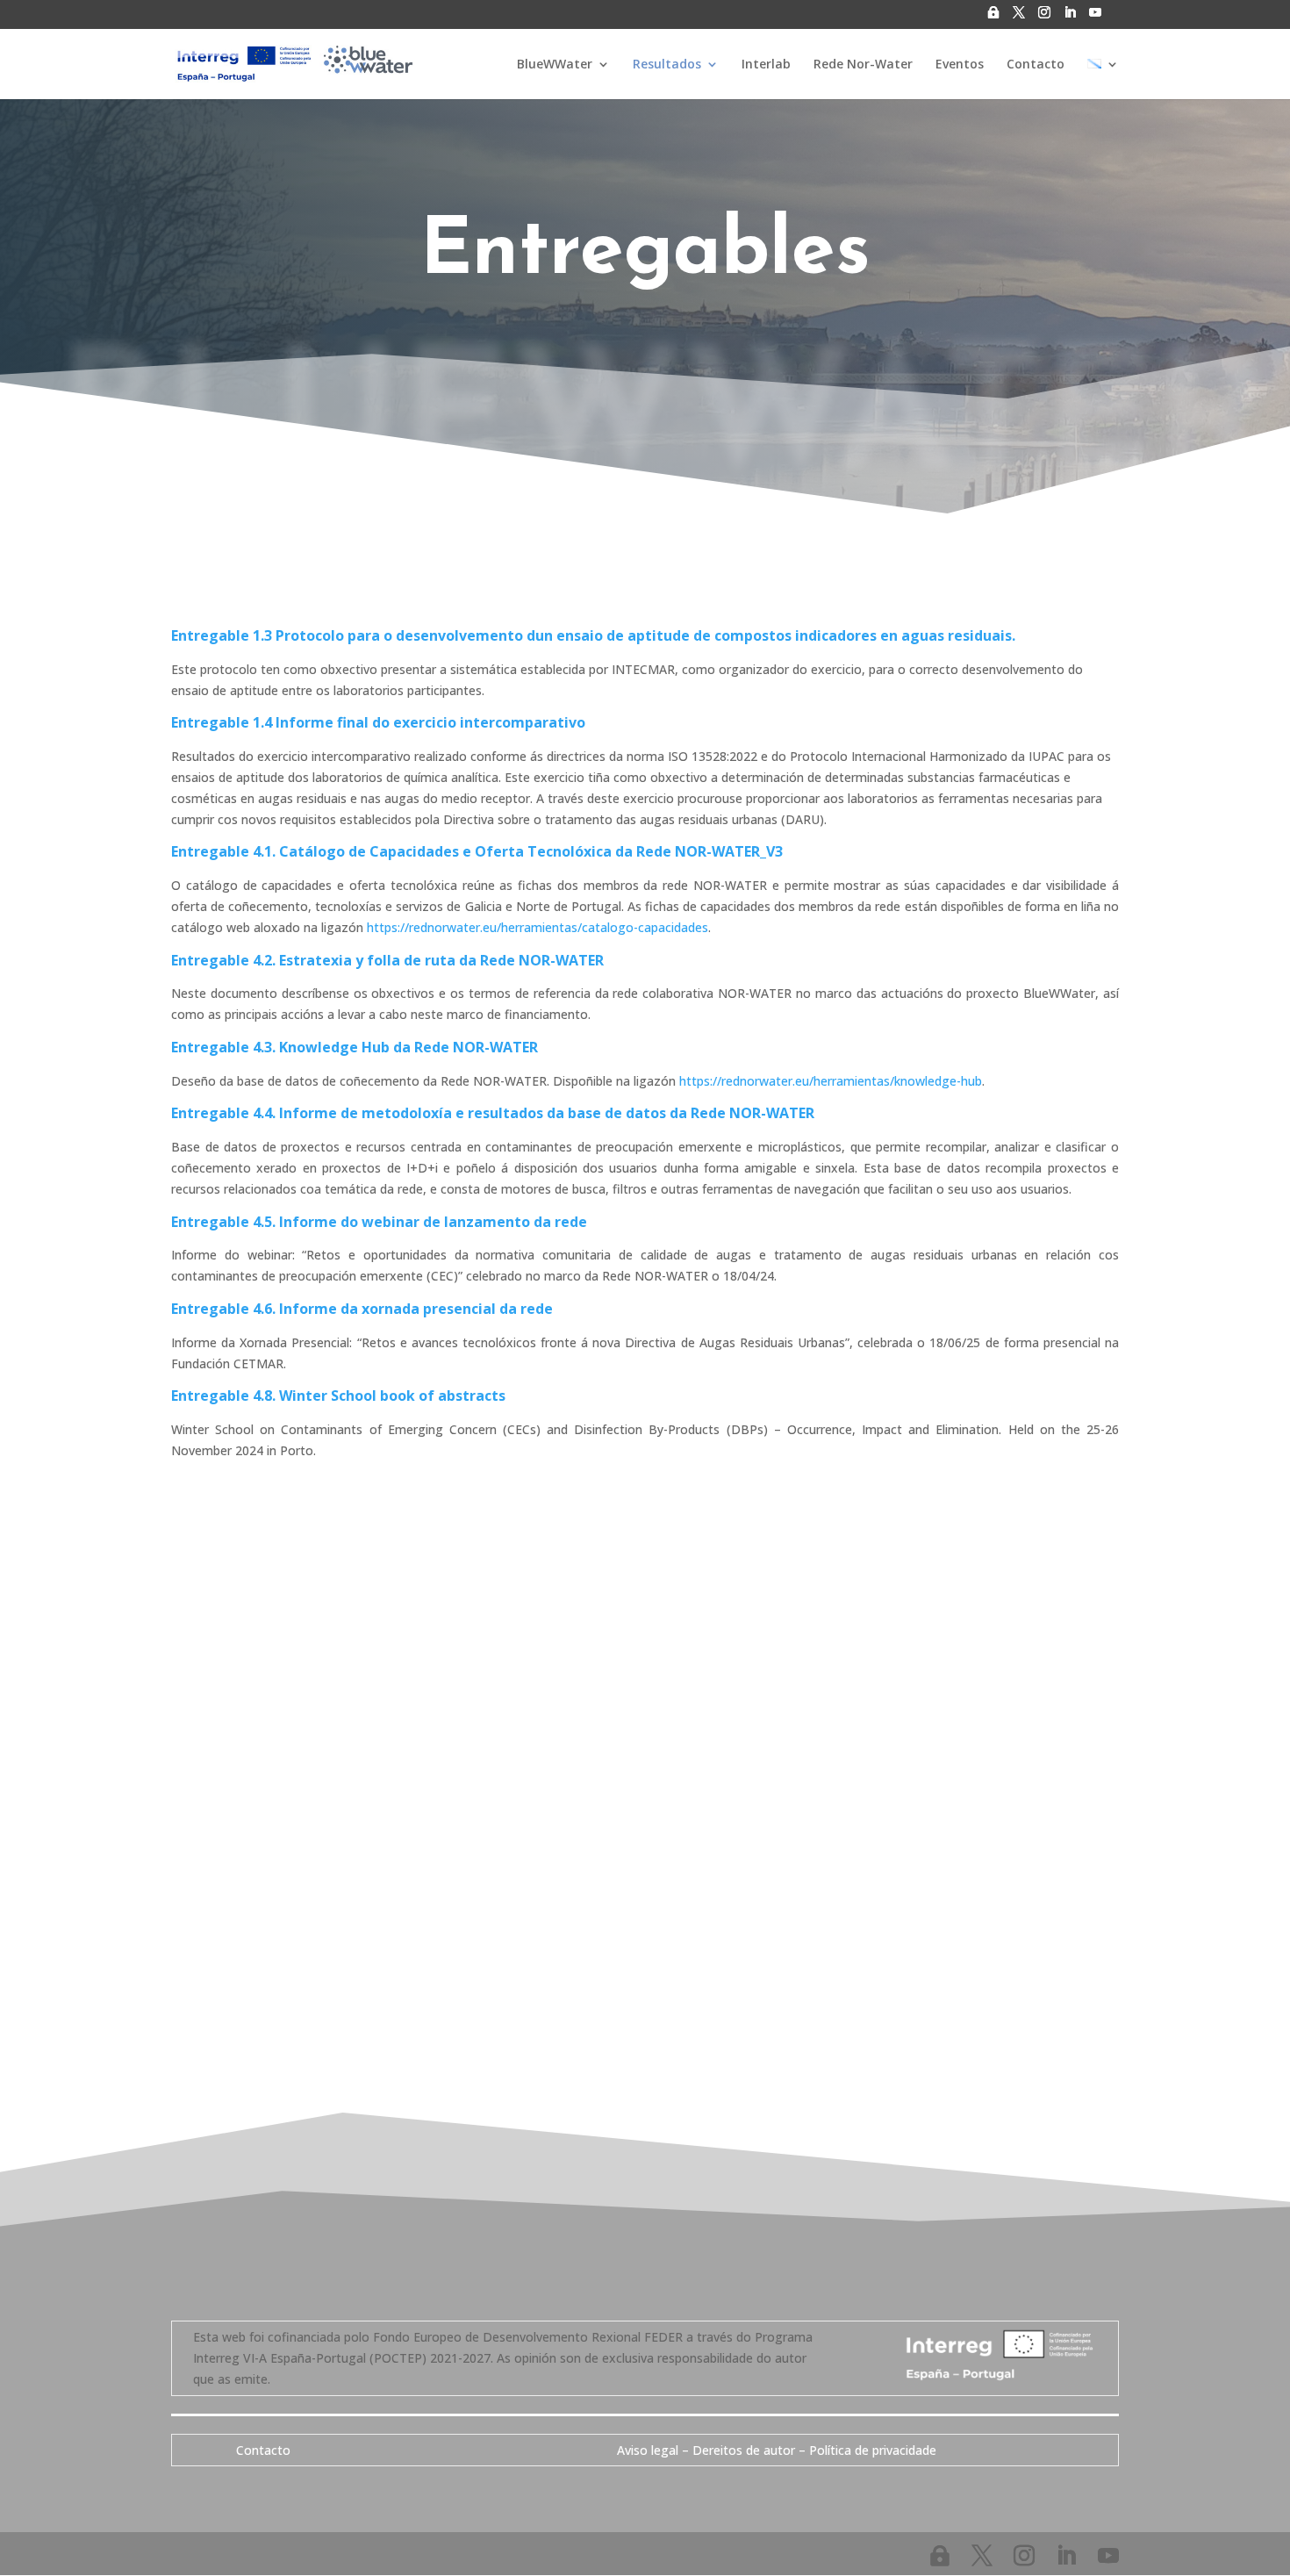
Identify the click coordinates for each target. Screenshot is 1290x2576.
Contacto (1036, 65)
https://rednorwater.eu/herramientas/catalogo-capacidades (537, 927)
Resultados (667, 65)
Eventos (960, 65)
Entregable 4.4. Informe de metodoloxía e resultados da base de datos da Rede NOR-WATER (493, 1113)
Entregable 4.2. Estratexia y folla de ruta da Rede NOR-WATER (387, 960)
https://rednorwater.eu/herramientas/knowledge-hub (831, 1081)
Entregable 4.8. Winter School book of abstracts (338, 1396)
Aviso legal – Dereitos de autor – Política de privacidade (777, 2450)
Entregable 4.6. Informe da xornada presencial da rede (362, 1309)
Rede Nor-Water (863, 65)
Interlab (766, 65)
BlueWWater (555, 65)
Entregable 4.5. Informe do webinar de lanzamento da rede (379, 1222)
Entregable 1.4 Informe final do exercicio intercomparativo (378, 722)
